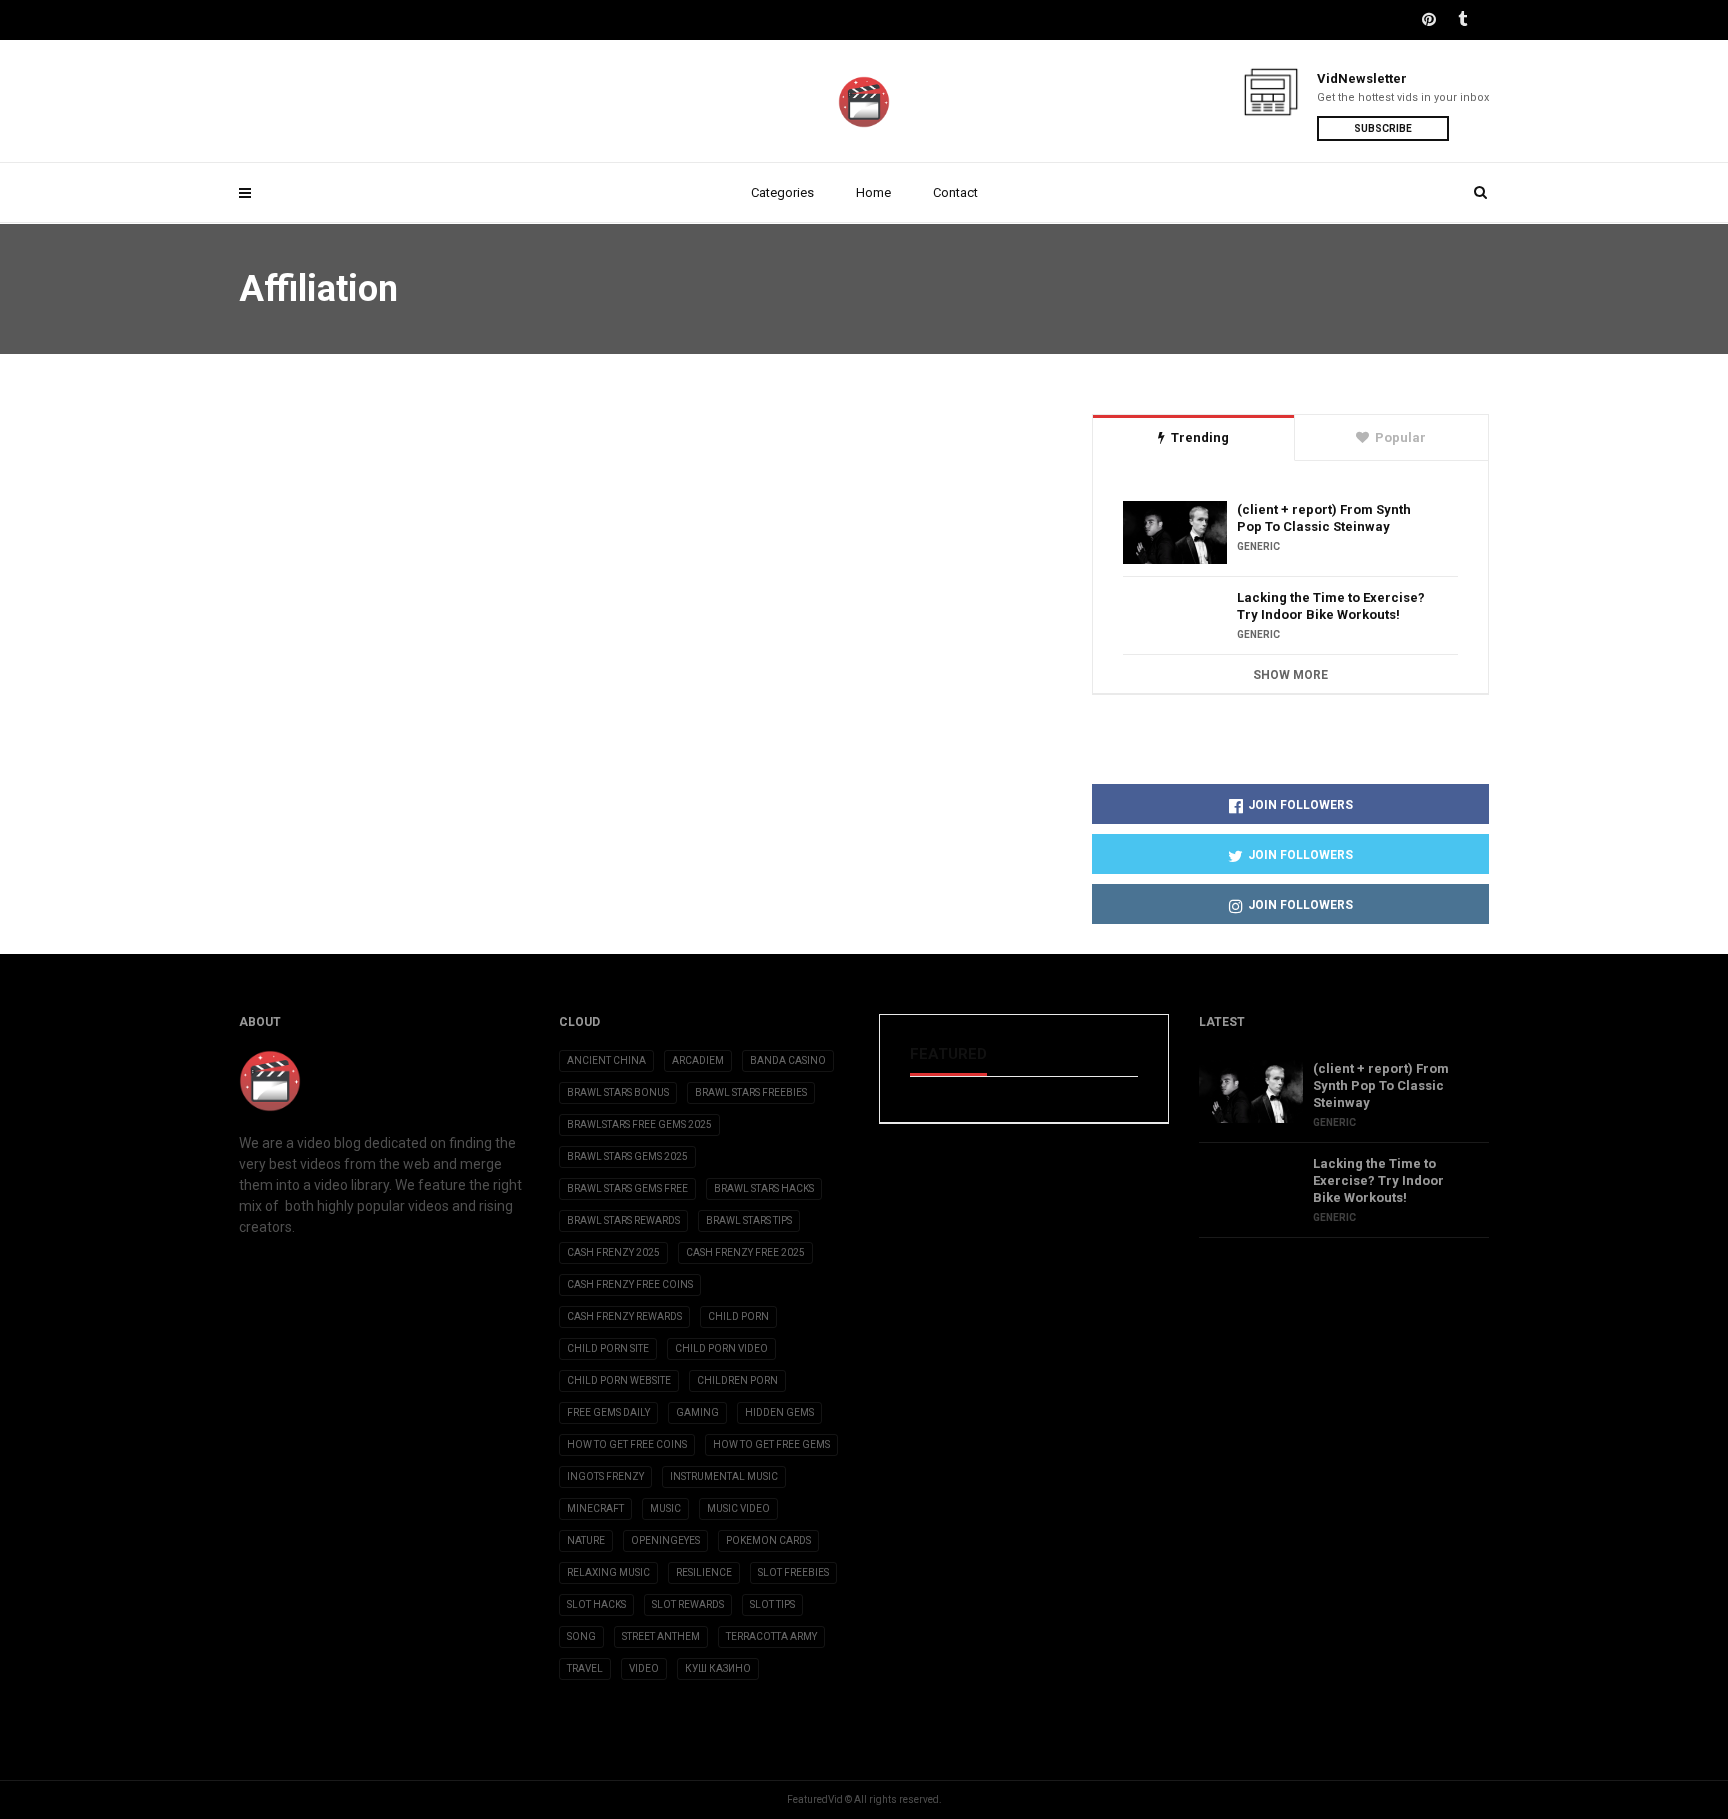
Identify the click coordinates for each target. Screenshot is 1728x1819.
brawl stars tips (749, 1220)
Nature (586, 1540)
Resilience (704, 1572)
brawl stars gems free (627, 1188)
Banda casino (788, 1060)
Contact (955, 192)
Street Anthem (661, 1636)
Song (581, 1636)
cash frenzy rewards (624, 1316)
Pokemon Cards (768, 1540)
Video (644, 1668)
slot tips (772, 1604)
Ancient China (606, 1060)
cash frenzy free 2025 (745, 1252)
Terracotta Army (771, 1636)
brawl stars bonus (618, 1092)
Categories (782, 192)
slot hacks (596, 1604)
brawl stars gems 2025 (627, 1156)
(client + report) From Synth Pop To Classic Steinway (1324, 518)
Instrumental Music (724, 1476)
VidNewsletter (1362, 78)
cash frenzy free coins (630, 1284)
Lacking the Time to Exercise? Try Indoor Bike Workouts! (1331, 606)
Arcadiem (698, 1060)
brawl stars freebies (751, 1092)
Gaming (697, 1412)
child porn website (619, 1380)
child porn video (721, 1348)
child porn (738, 1316)
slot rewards (688, 1604)
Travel (585, 1668)
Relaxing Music (608, 1572)
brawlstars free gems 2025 (639, 1124)
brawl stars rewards (623, 1220)
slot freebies (793, 1572)
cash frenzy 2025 (613, 1252)
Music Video (738, 1508)
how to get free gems (771, 1444)
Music (665, 1508)
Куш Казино (718, 1668)
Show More (1290, 675)
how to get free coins (627, 1444)
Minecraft (595, 1508)
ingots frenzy (605, 1476)
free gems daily (608, 1412)
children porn (737, 1380)
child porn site (608, 1348)
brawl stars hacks (764, 1188)
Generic (1258, 546)
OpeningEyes (665, 1540)
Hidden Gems (779, 1412)
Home (873, 192)
